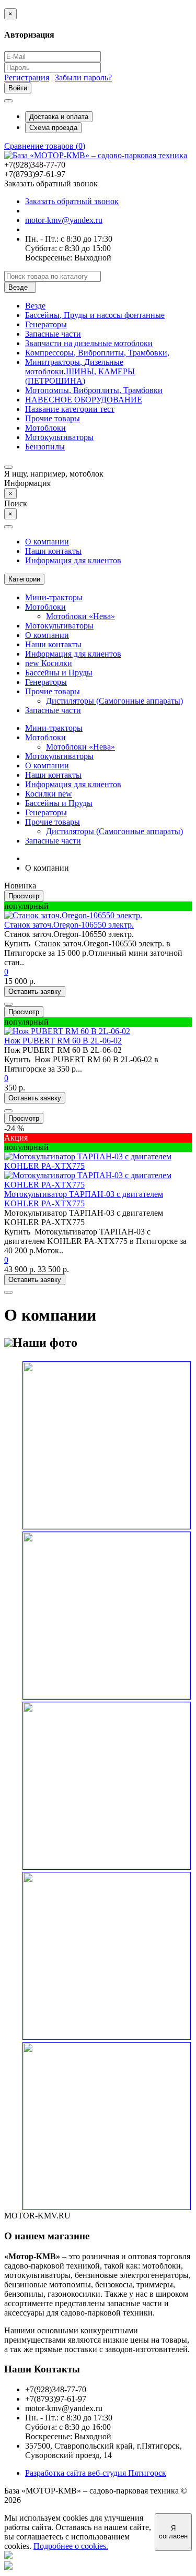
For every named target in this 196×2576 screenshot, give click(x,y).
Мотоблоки (45, 428)
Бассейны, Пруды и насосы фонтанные (95, 315)
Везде (35, 306)
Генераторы (46, 324)
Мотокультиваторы (59, 437)
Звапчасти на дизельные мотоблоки (89, 343)
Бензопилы (45, 447)
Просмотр (24, 896)
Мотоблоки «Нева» (80, 616)
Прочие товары (53, 418)
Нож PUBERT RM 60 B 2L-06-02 (63, 1041)
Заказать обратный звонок (72, 201)
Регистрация (27, 78)
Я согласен (173, 2532)
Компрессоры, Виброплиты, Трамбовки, (97, 353)
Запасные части (53, 334)
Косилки (49, 663)
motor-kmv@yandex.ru (64, 220)
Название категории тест (70, 409)
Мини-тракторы (54, 597)
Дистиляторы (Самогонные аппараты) (114, 701)
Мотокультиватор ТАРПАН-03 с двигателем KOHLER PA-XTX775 (84, 1199)
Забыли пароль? (83, 78)
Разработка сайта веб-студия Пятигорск (96, 2473)
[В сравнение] (8, 1004)
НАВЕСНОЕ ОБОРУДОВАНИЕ (84, 400)
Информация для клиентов (73, 560)
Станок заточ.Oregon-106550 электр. (69, 925)
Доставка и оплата (59, 117)
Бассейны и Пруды (59, 673)
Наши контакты (53, 551)
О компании (47, 542)
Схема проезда (53, 128)
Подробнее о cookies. (71, 2546)
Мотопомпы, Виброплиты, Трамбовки (94, 390)
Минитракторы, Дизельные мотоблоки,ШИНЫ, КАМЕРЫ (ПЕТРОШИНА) (80, 371)
